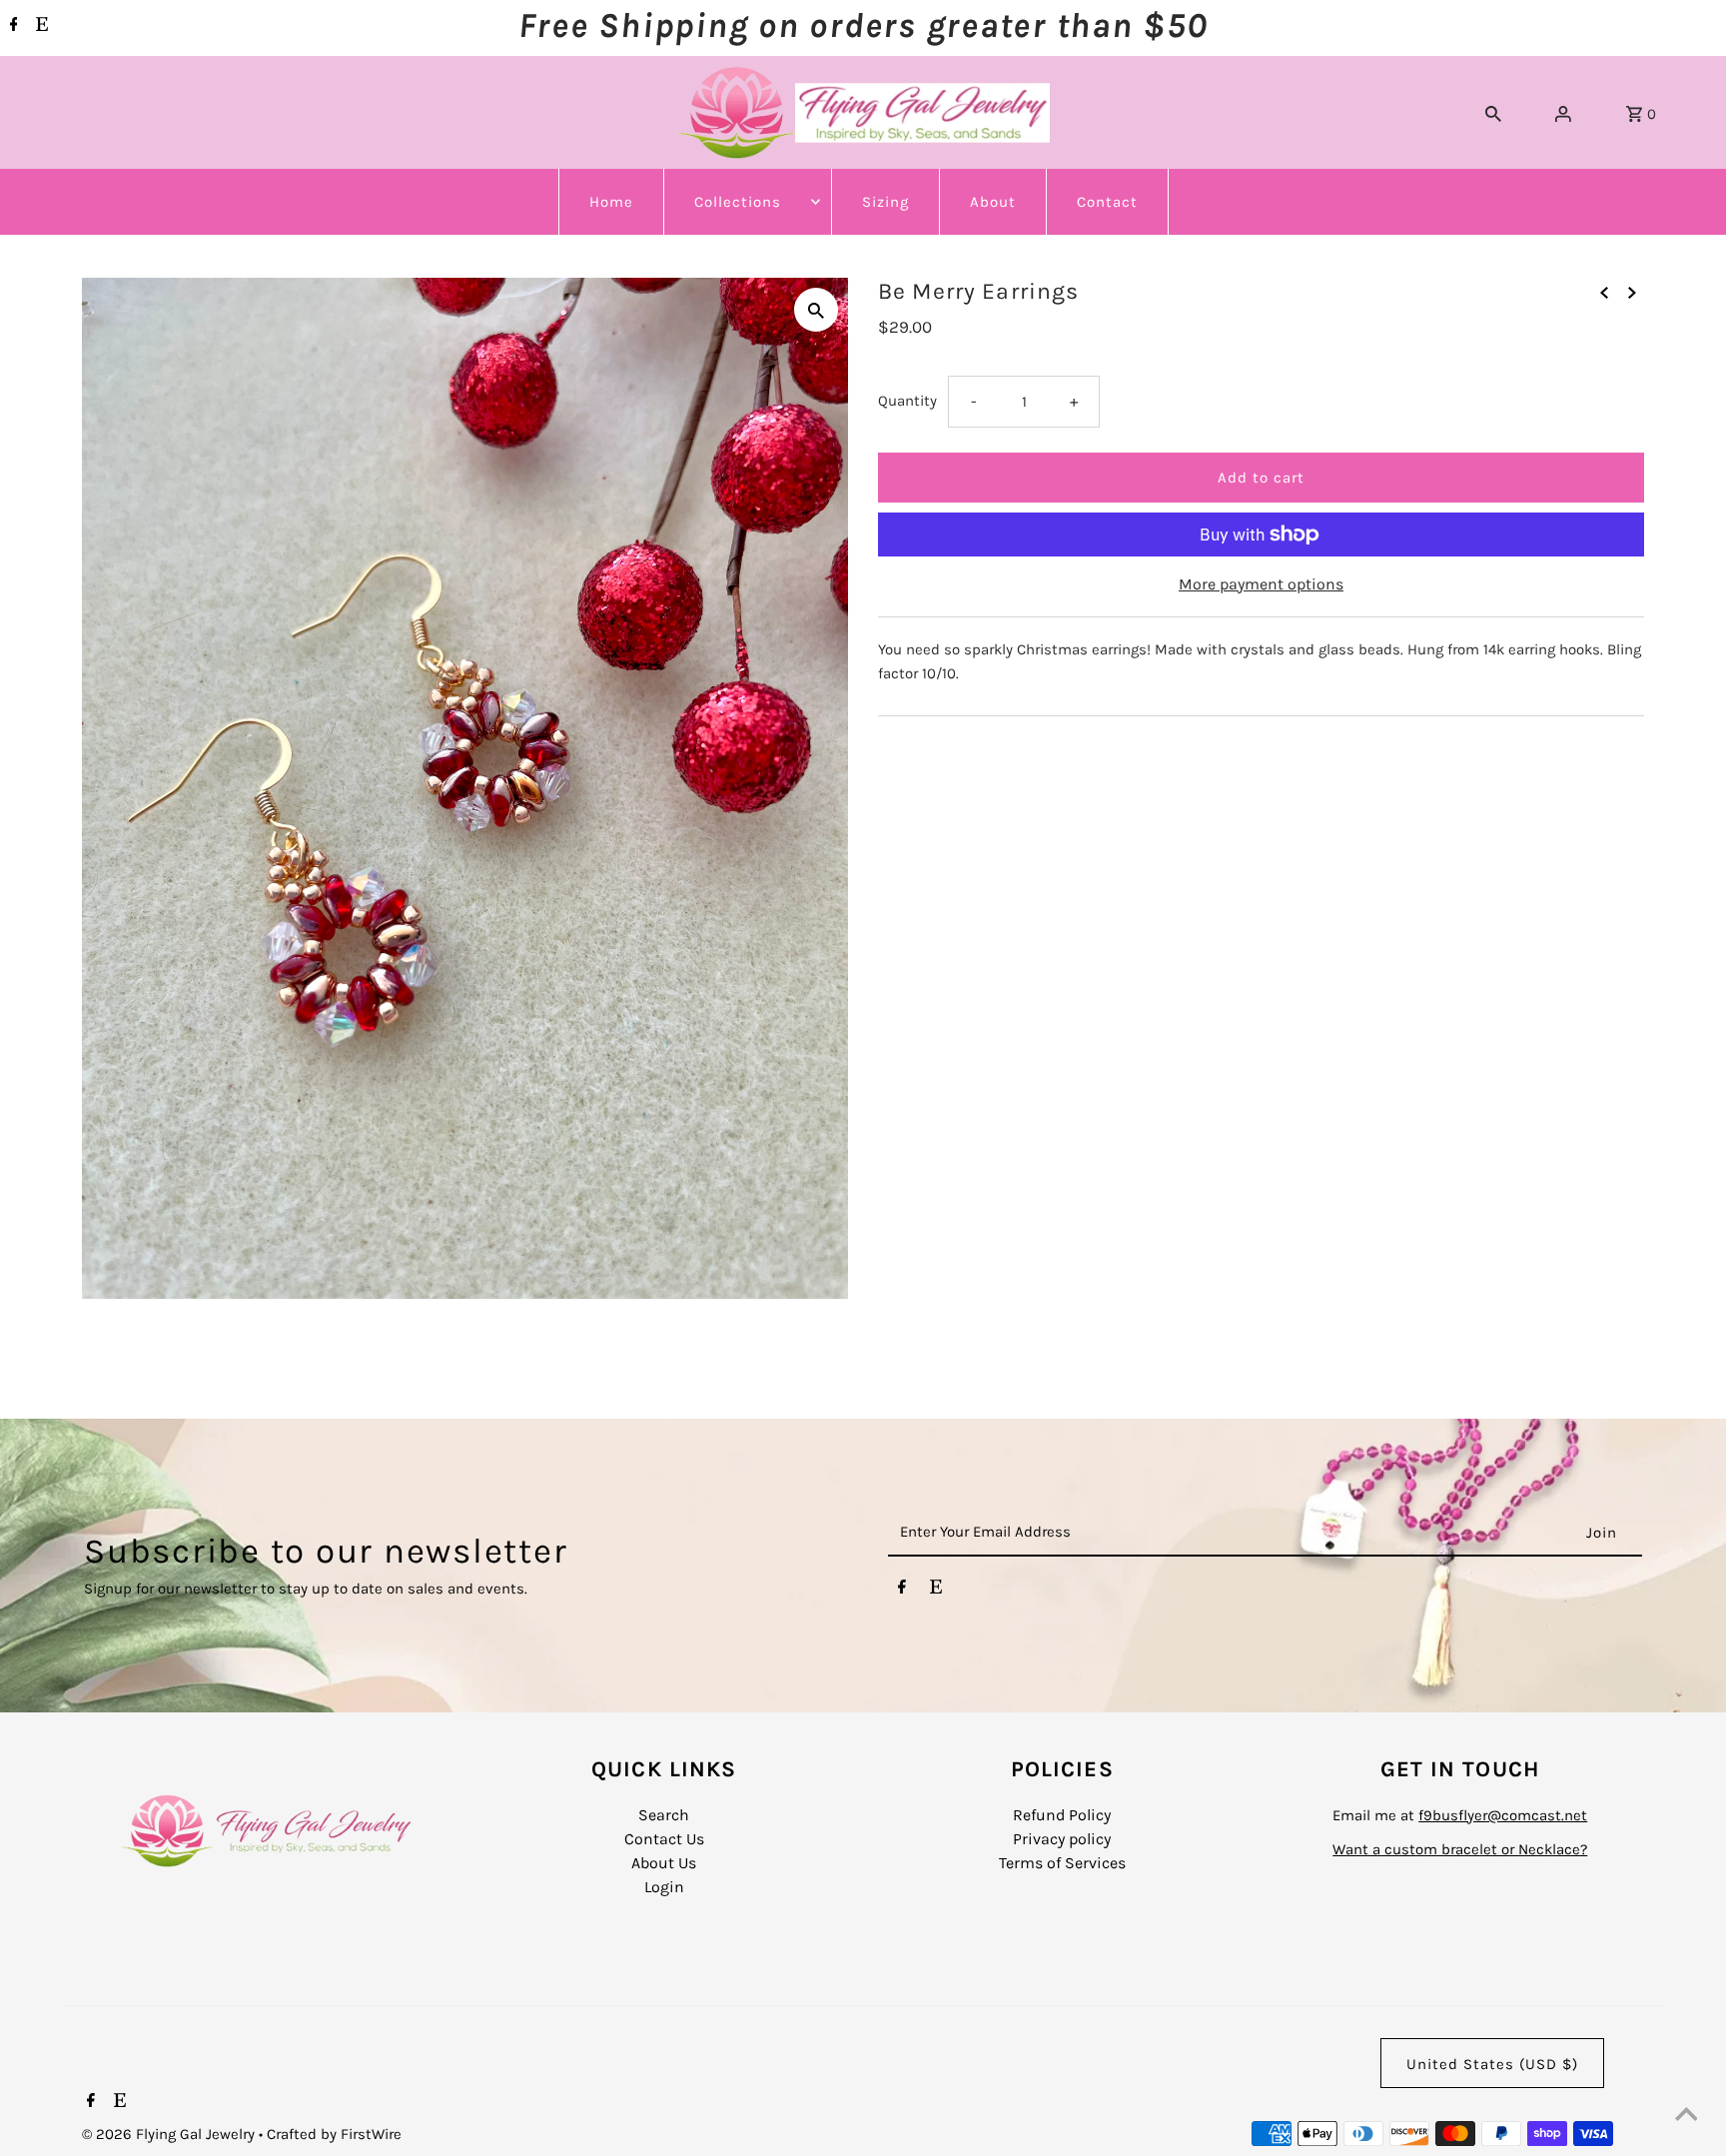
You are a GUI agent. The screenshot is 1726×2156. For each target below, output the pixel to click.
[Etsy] (39, 26)
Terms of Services (1062, 1863)
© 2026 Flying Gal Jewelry (170, 2134)
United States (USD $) (1492, 2064)
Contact (1107, 202)
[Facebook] (11, 26)
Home (611, 202)
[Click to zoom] (816, 310)
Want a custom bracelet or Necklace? (1460, 1849)
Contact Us (664, 1839)
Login (664, 1887)
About (993, 202)
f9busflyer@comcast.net (1503, 1815)
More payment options (1261, 584)
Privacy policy (1062, 1839)
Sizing (885, 202)
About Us (664, 1863)
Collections (738, 202)
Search (664, 1815)
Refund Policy (1062, 1815)
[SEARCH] (1493, 113)
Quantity (907, 401)
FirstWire (369, 2134)
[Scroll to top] (1686, 2116)
